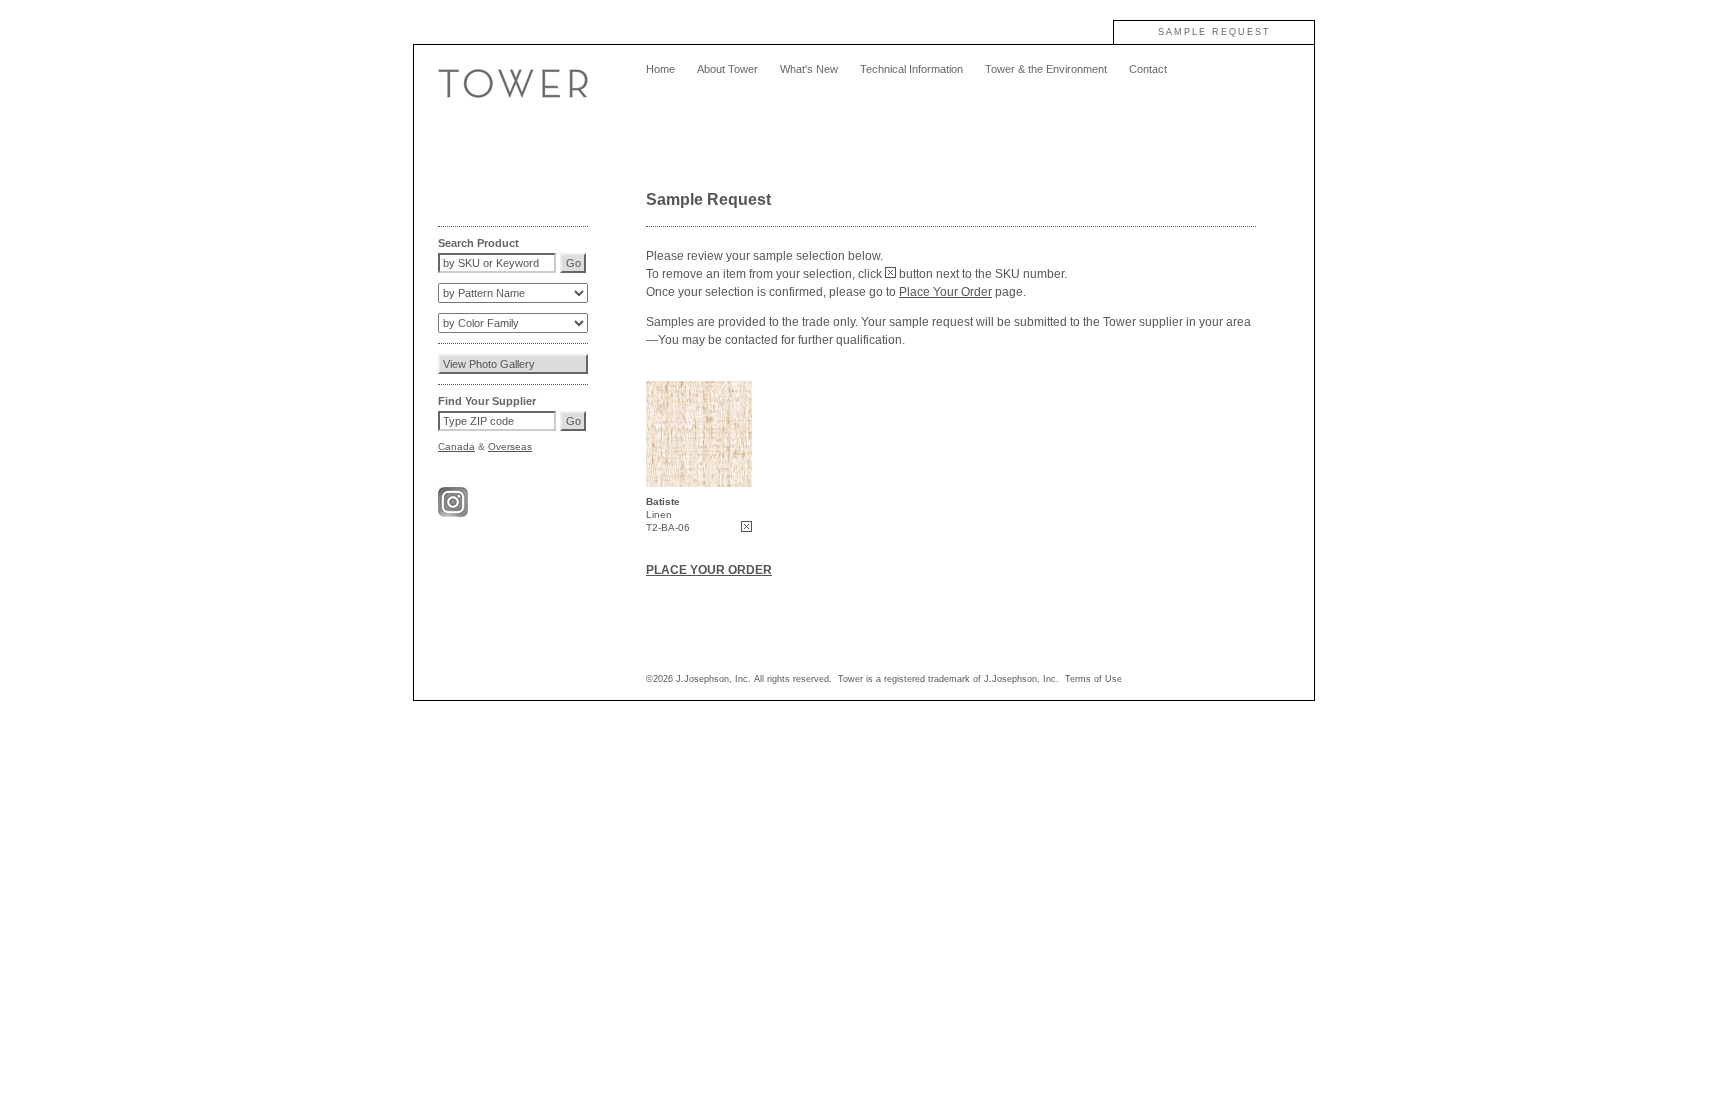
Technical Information (911, 69)
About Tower (727, 69)
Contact (1148, 69)
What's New (809, 69)
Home (660, 69)
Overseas (510, 446)
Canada (456, 446)
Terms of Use (1093, 679)
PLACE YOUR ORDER (709, 570)
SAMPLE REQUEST (1214, 32)
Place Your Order (945, 292)
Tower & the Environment (1046, 69)
